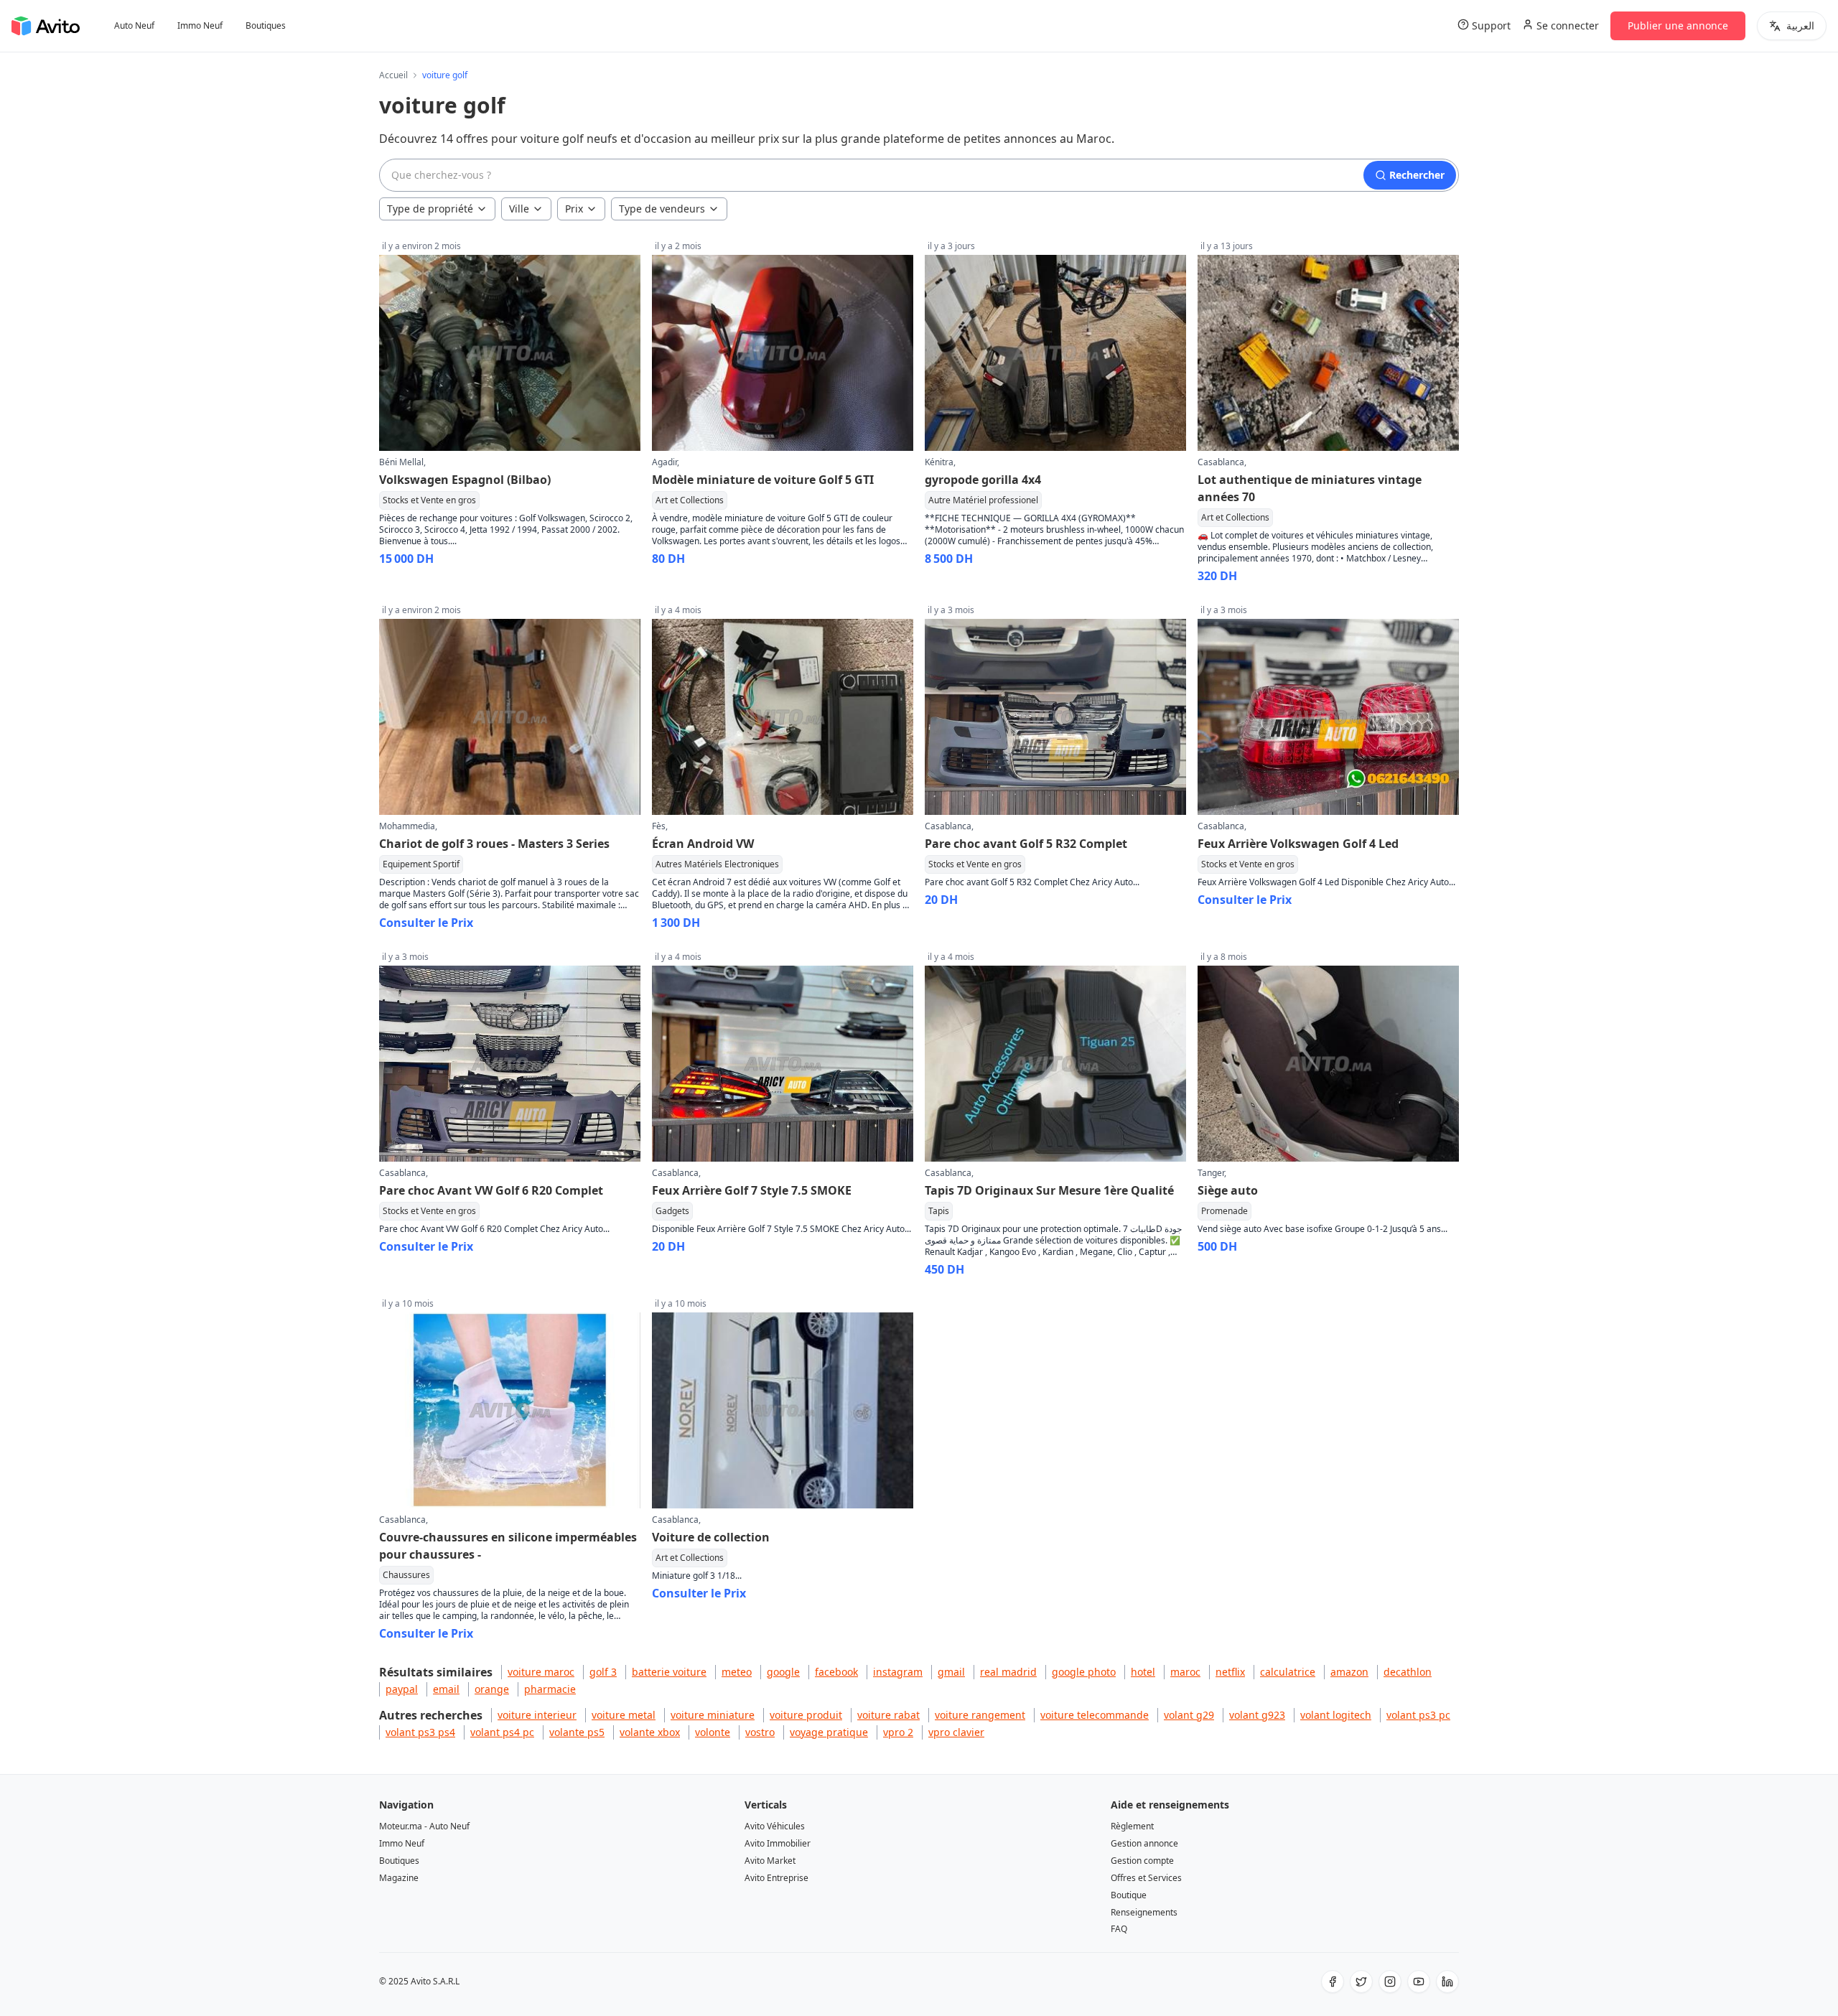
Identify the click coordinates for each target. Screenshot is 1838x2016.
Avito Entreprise (776, 1878)
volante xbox (650, 1732)
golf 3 (603, 1672)
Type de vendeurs (662, 209)
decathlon (1408, 1672)
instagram (898, 1672)
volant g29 (1189, 1715)
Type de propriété (430, 209)
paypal (402, 1689)
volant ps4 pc (502, 1732)
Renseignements (1144, 1912)
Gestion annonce (1144, 1843)
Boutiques (266, 26)
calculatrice (1288, 1672)
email (446, 1689)
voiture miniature (713, 1715)
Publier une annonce (1678, 25)
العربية (1800, 25)
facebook (836, 1672)
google (783, 1672)
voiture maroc (541, 1672)
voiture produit (806, 1715)
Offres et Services (1146, 1878)
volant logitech (1336, 1715)
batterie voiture (669, 1672)
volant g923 (1257, 1715)
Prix (574, 209)
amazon (1349, 1672)
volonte (713, 1732)
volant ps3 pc (1418, 1715)
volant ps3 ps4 (420, 1732)
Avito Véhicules (775, 1826)
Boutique (1129, 1895)
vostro (760, 1732)
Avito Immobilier (778, 1843)
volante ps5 (577, 1732)
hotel (1143, 1672)
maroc (1185, 1672)
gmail (951, 1672)
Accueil (393, 75)
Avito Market (770, 1861)
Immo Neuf (200, 26)
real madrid (1008, 1672)
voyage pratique (829, 1732)
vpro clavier (956, 1732)
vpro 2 (898, 1732)
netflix (1230, 1672)
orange (492, 1689)
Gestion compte (1142, 1861)
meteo (737, 1672)
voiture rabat (888, 1715)
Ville (519, 209)
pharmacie (550, 1689)
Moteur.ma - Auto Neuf (424, 1826)
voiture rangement (980, 1715)
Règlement (1132, 1826)
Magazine (399, 1878)
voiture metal (624, 1715)
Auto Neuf (134, 26)
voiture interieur (537, 1715)
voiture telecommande (1095, 1715)
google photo (1084, 1672)
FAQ (1119, 1929)
